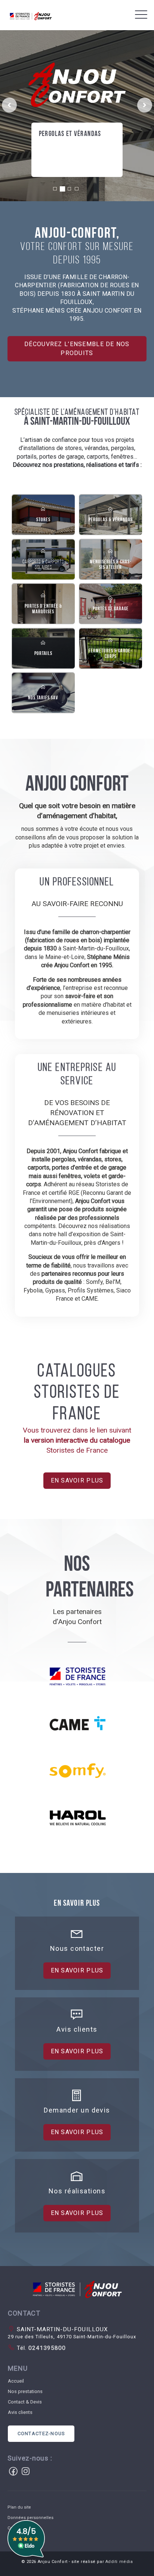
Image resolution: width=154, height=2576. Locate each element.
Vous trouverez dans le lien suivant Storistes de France (77, 1440)
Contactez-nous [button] (41, 2433)
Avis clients (20, 2412)
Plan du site (19, 2507)
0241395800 (46, 2348)
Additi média (119, 2562)
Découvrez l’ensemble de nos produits (77, 349)
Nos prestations (25, 2391)
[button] (77, 2289)
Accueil (16, 2381)
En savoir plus (65, 156)
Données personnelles (30, 2518)
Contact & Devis (25, 2402)
